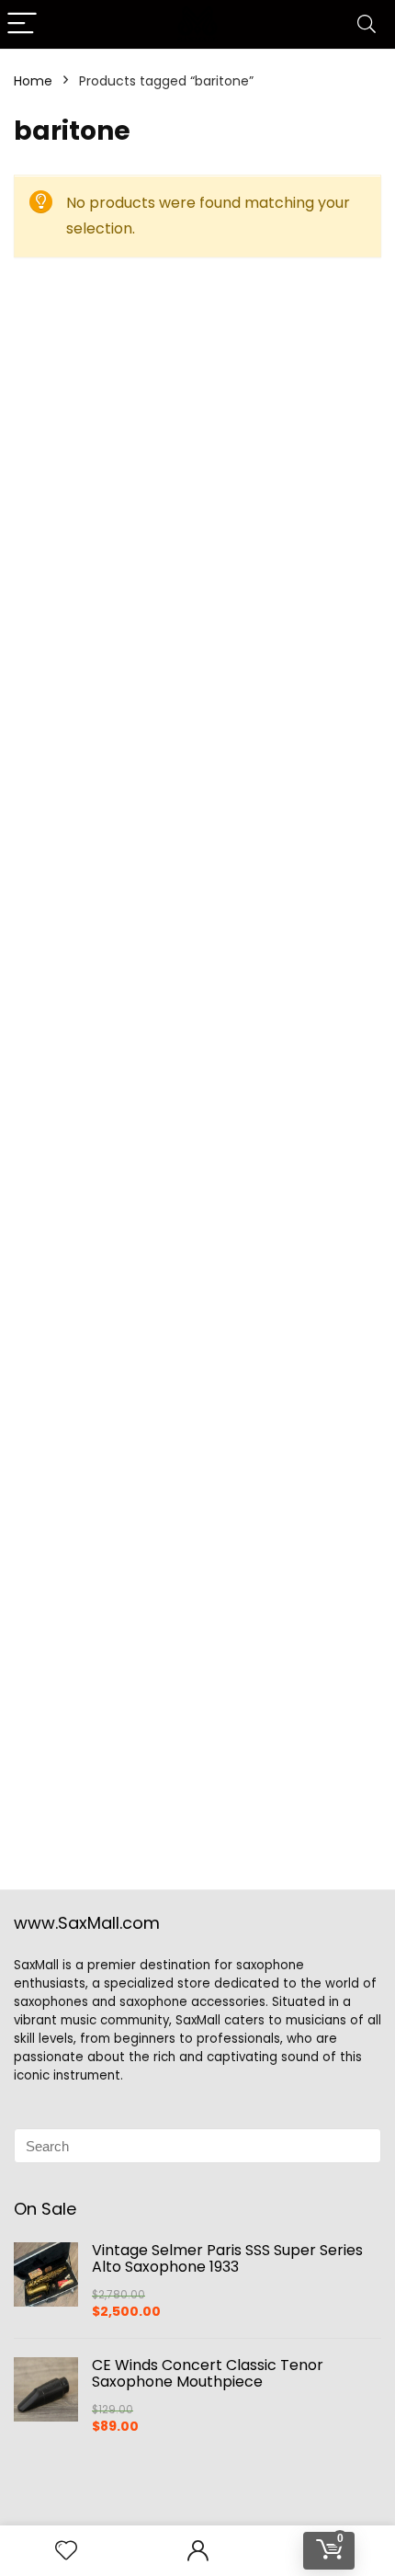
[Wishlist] (66, 2551)
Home (33, 81)
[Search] (367, 24)
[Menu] (22, 24)
